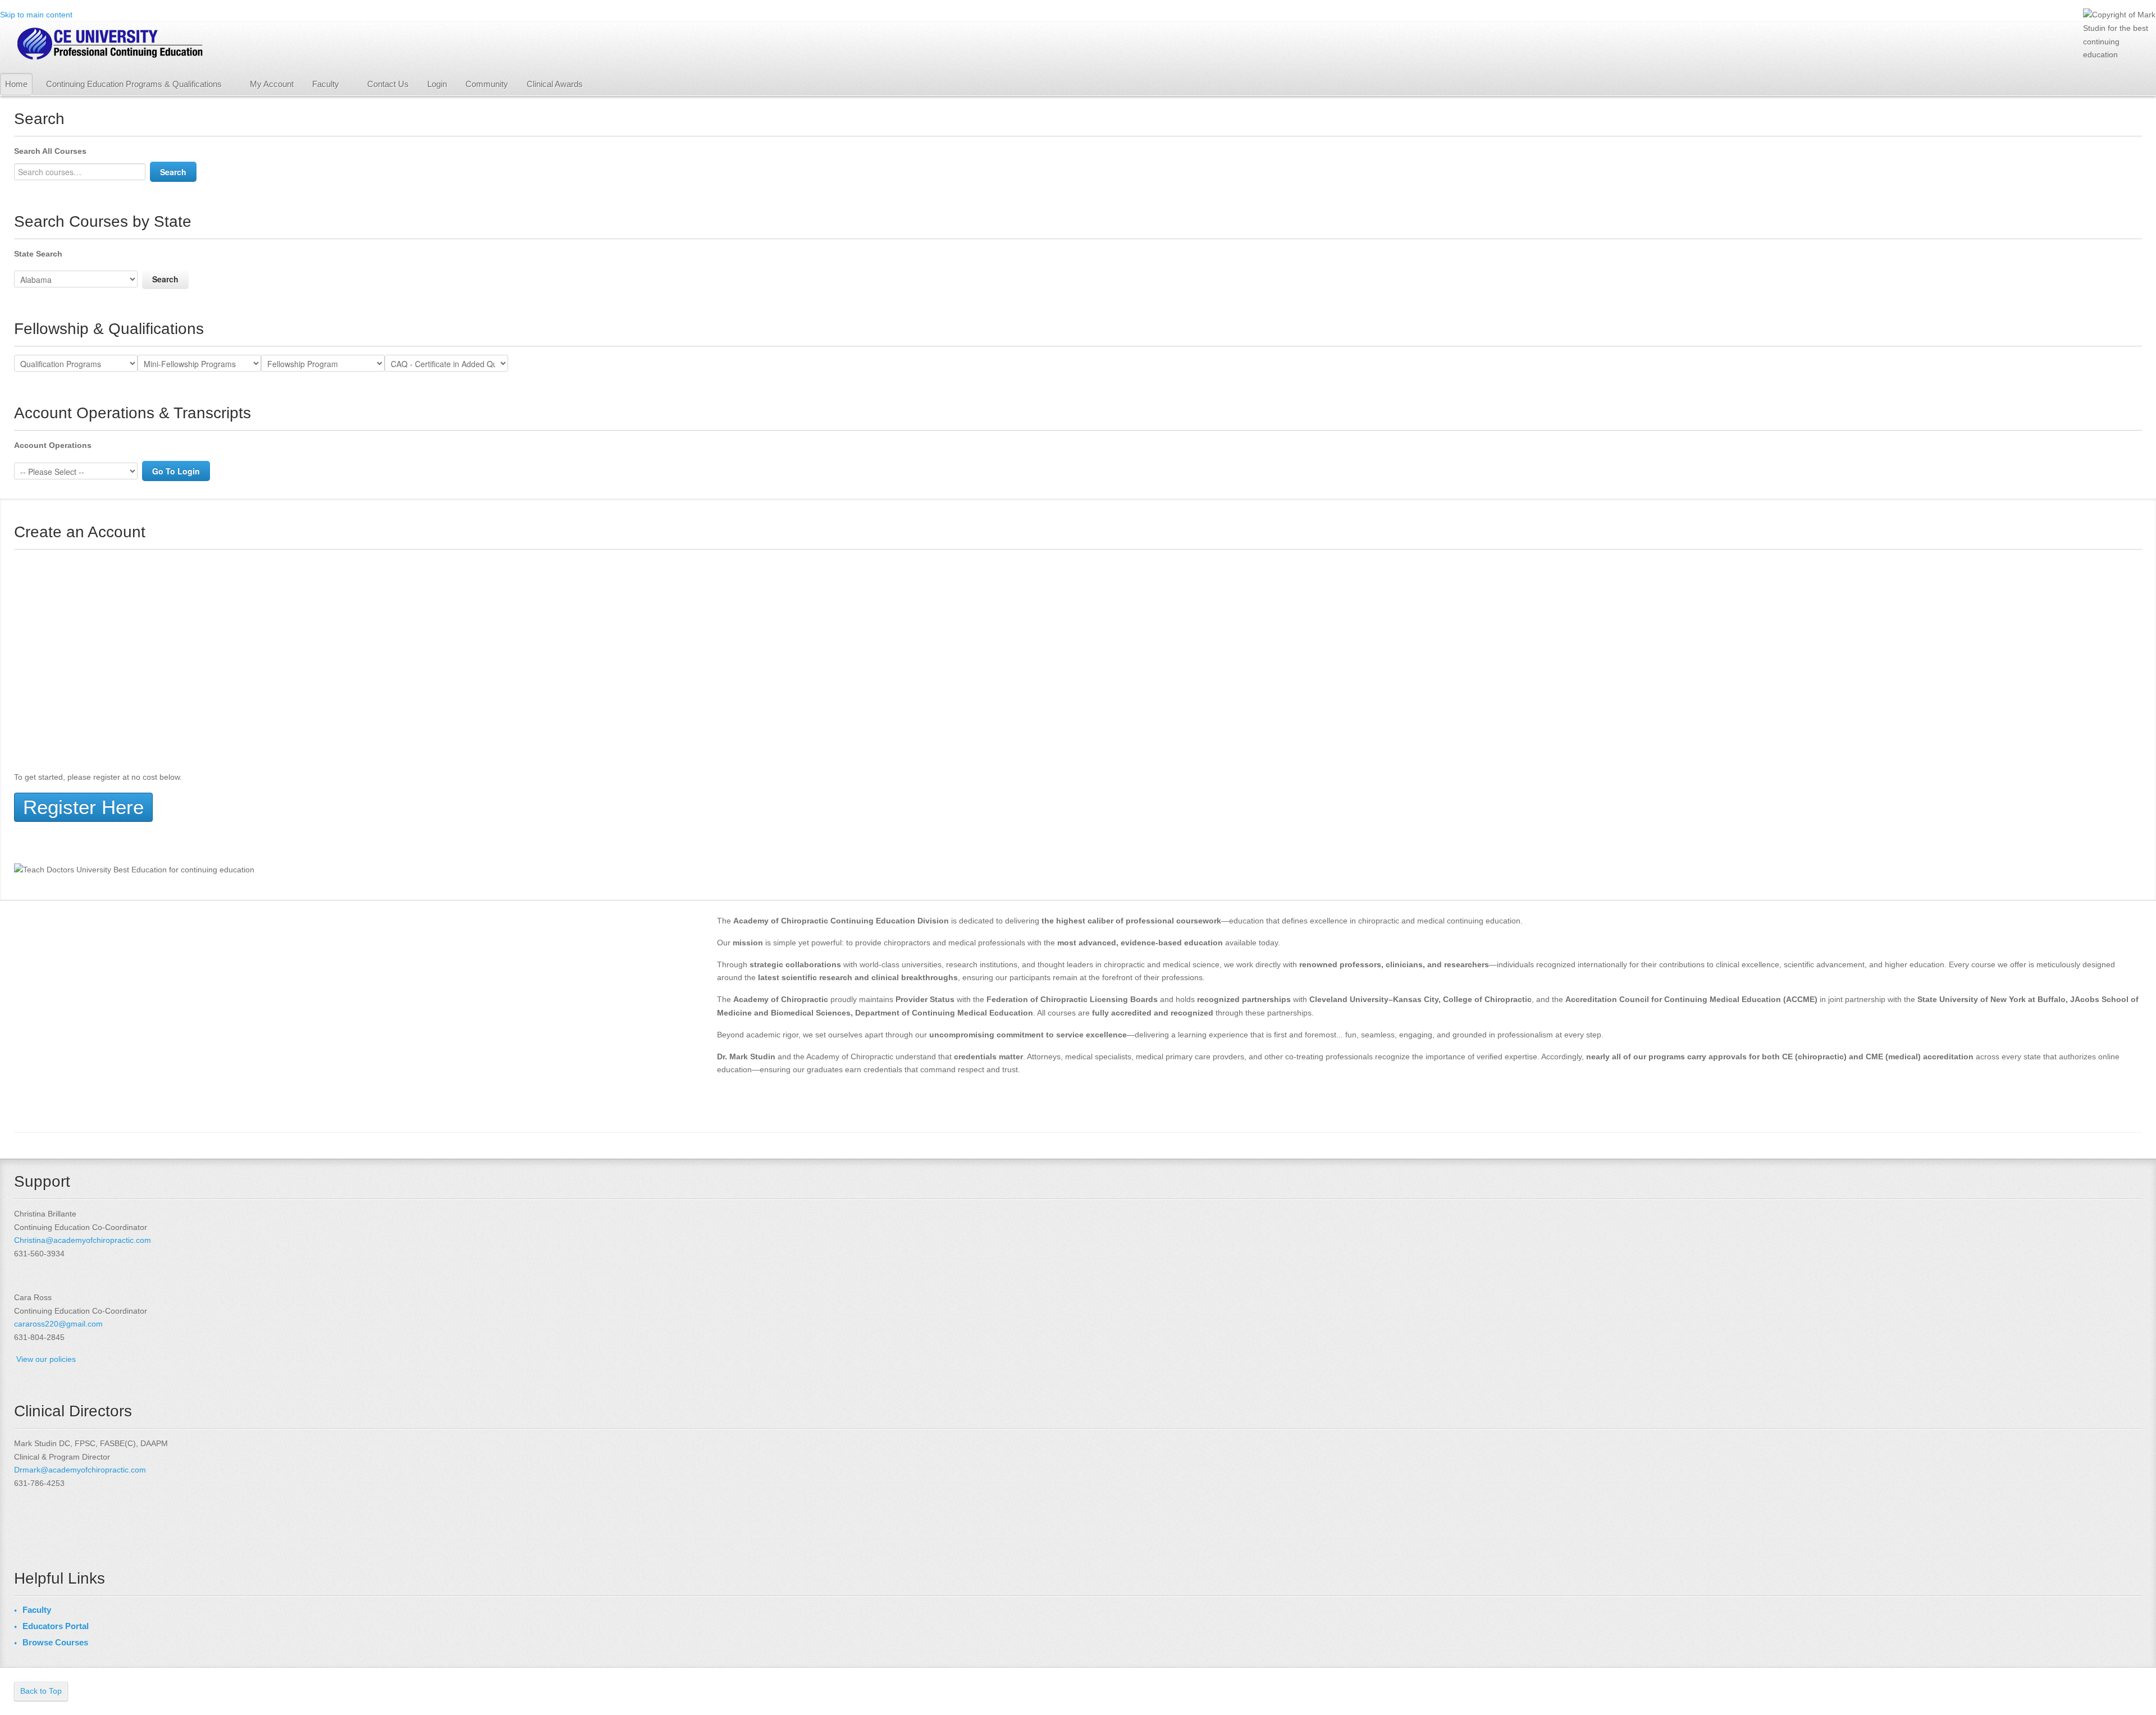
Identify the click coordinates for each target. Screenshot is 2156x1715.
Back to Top (41, 1691)
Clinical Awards (555, 84)
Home (16, 84)
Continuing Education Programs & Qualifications (134, 84)
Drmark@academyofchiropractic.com (80, 1470)
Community (487, 84)
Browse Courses (55, 1642)
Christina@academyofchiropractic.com (83, 1240)
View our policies (46, 1359)
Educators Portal (56, 1626)
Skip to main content (36, 15)
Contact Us (388, 84)
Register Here (83, 807)
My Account (272, 84)
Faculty (326, 84)
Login (437, 84)
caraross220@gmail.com (58, 1324)
